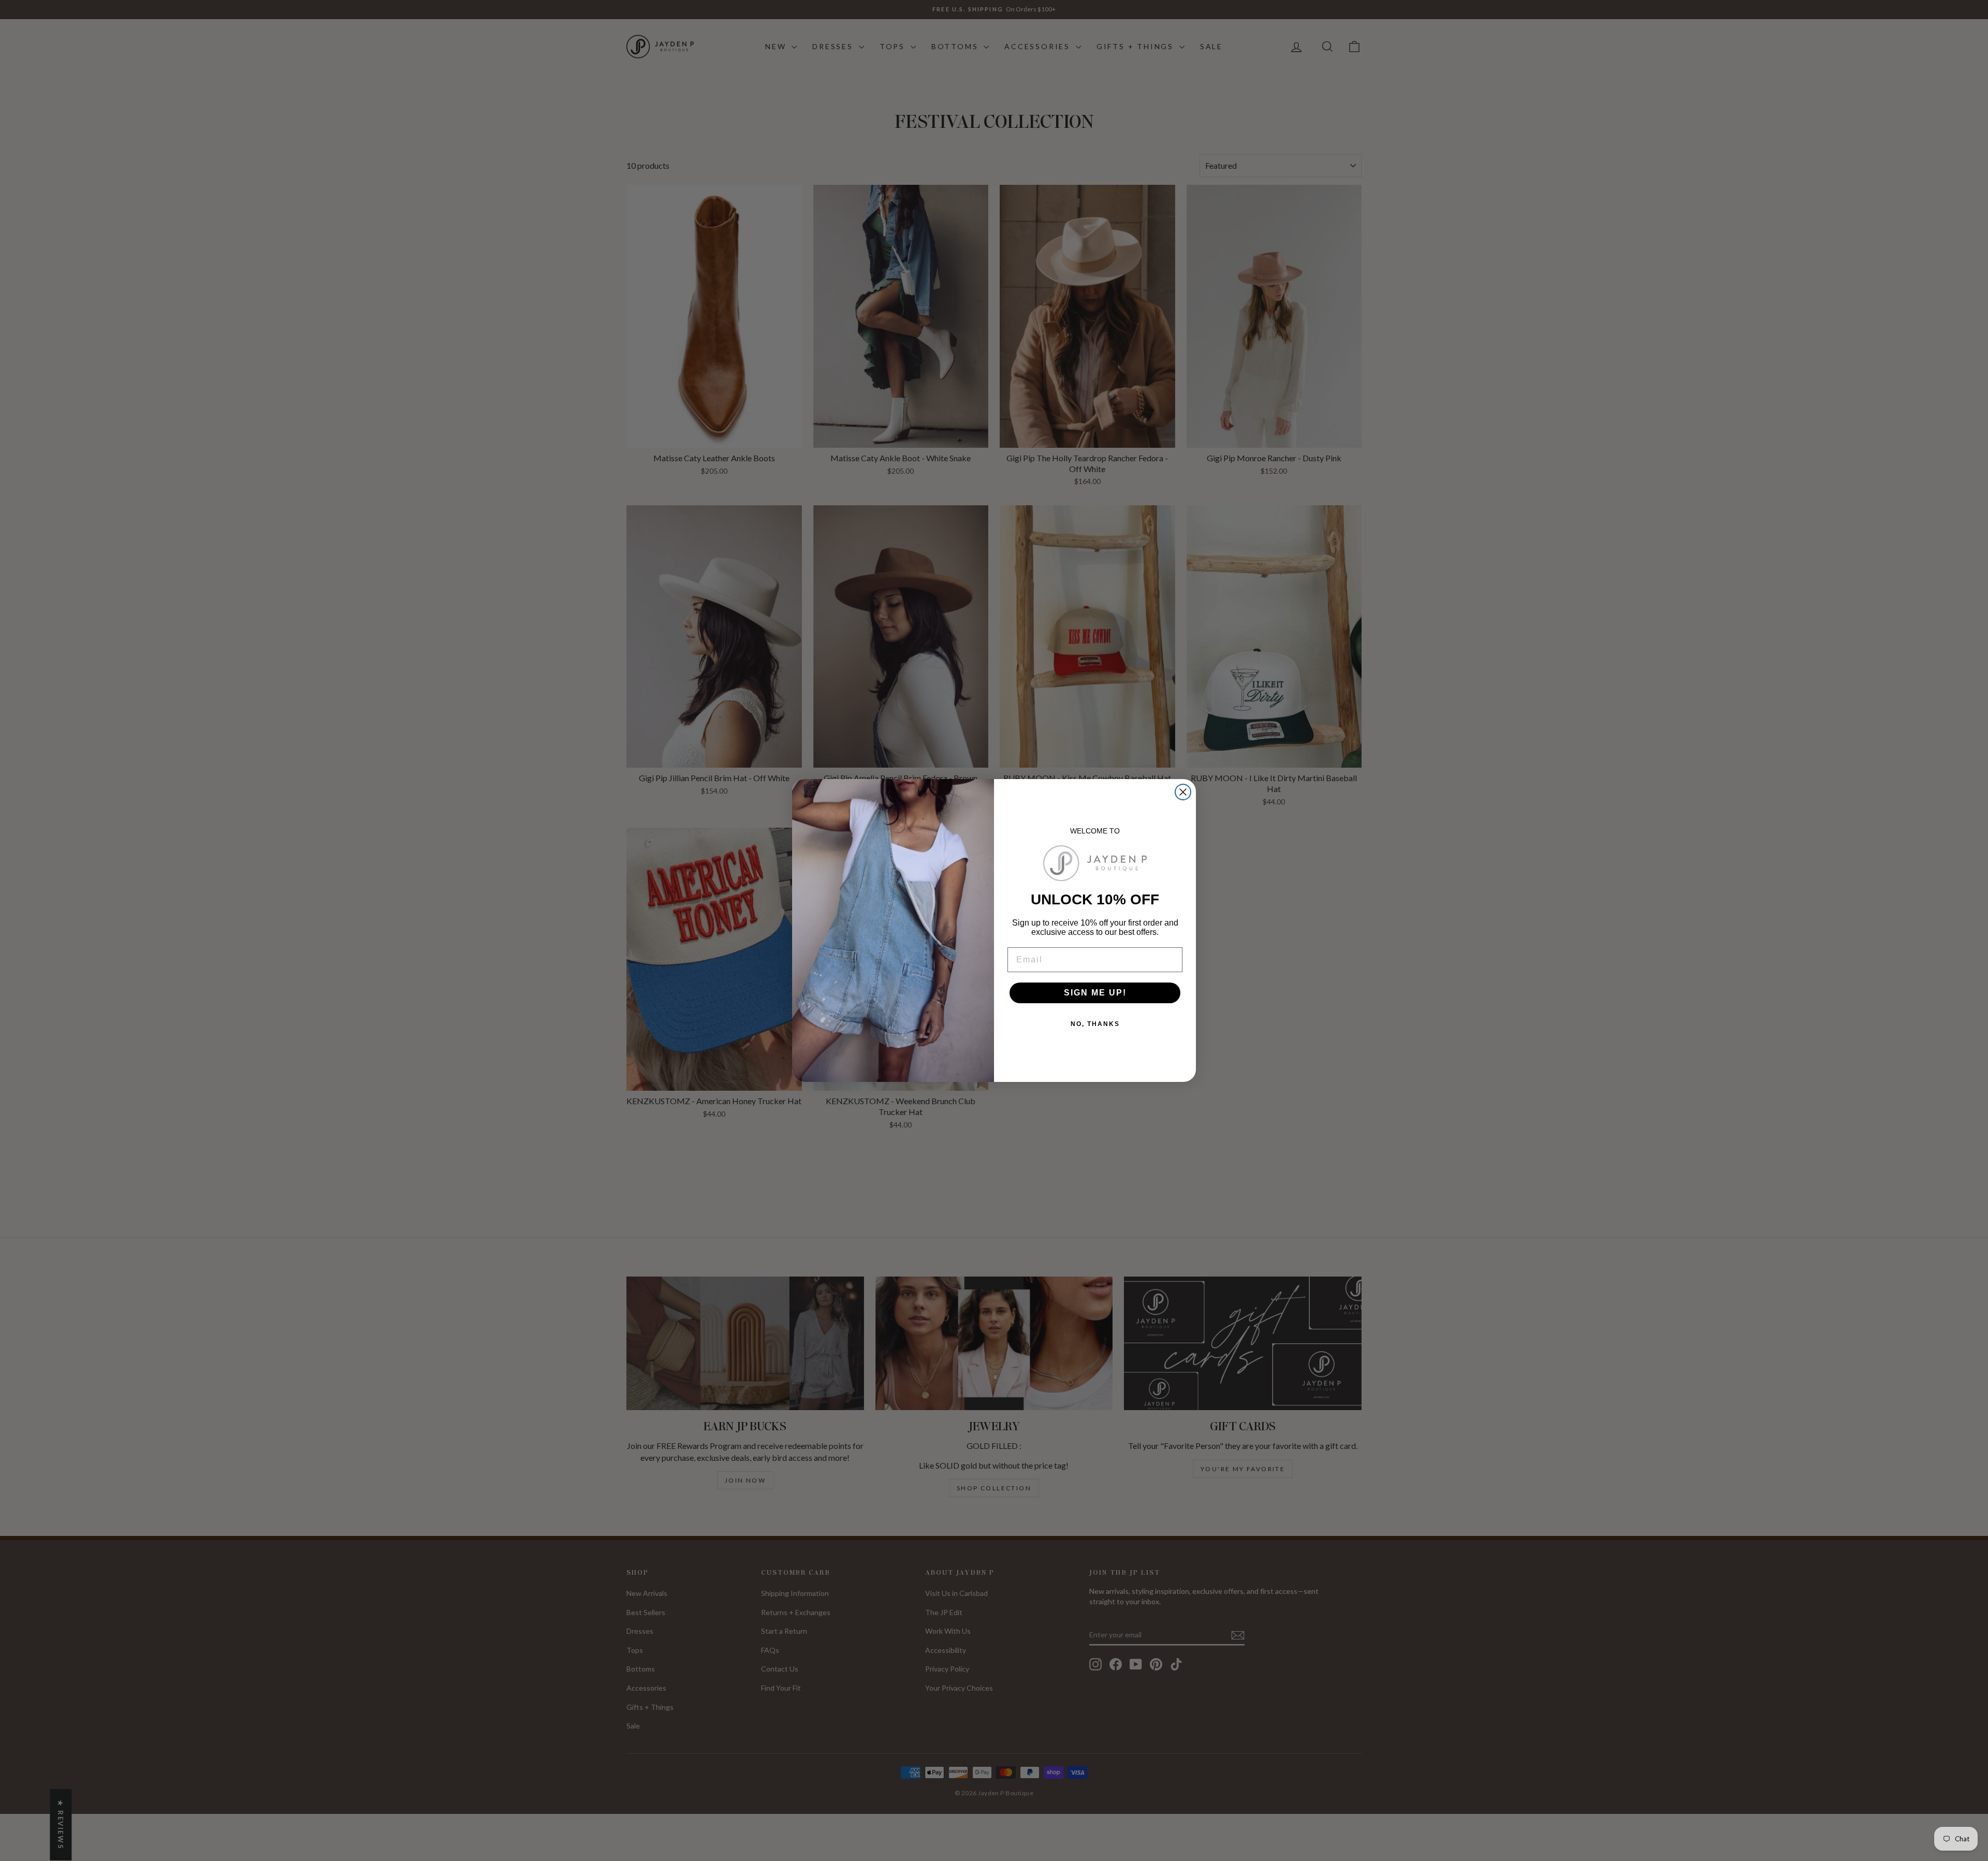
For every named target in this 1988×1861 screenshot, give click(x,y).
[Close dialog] (1183, 792)
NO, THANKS (1095, 1024)
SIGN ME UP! (1095, 993)
